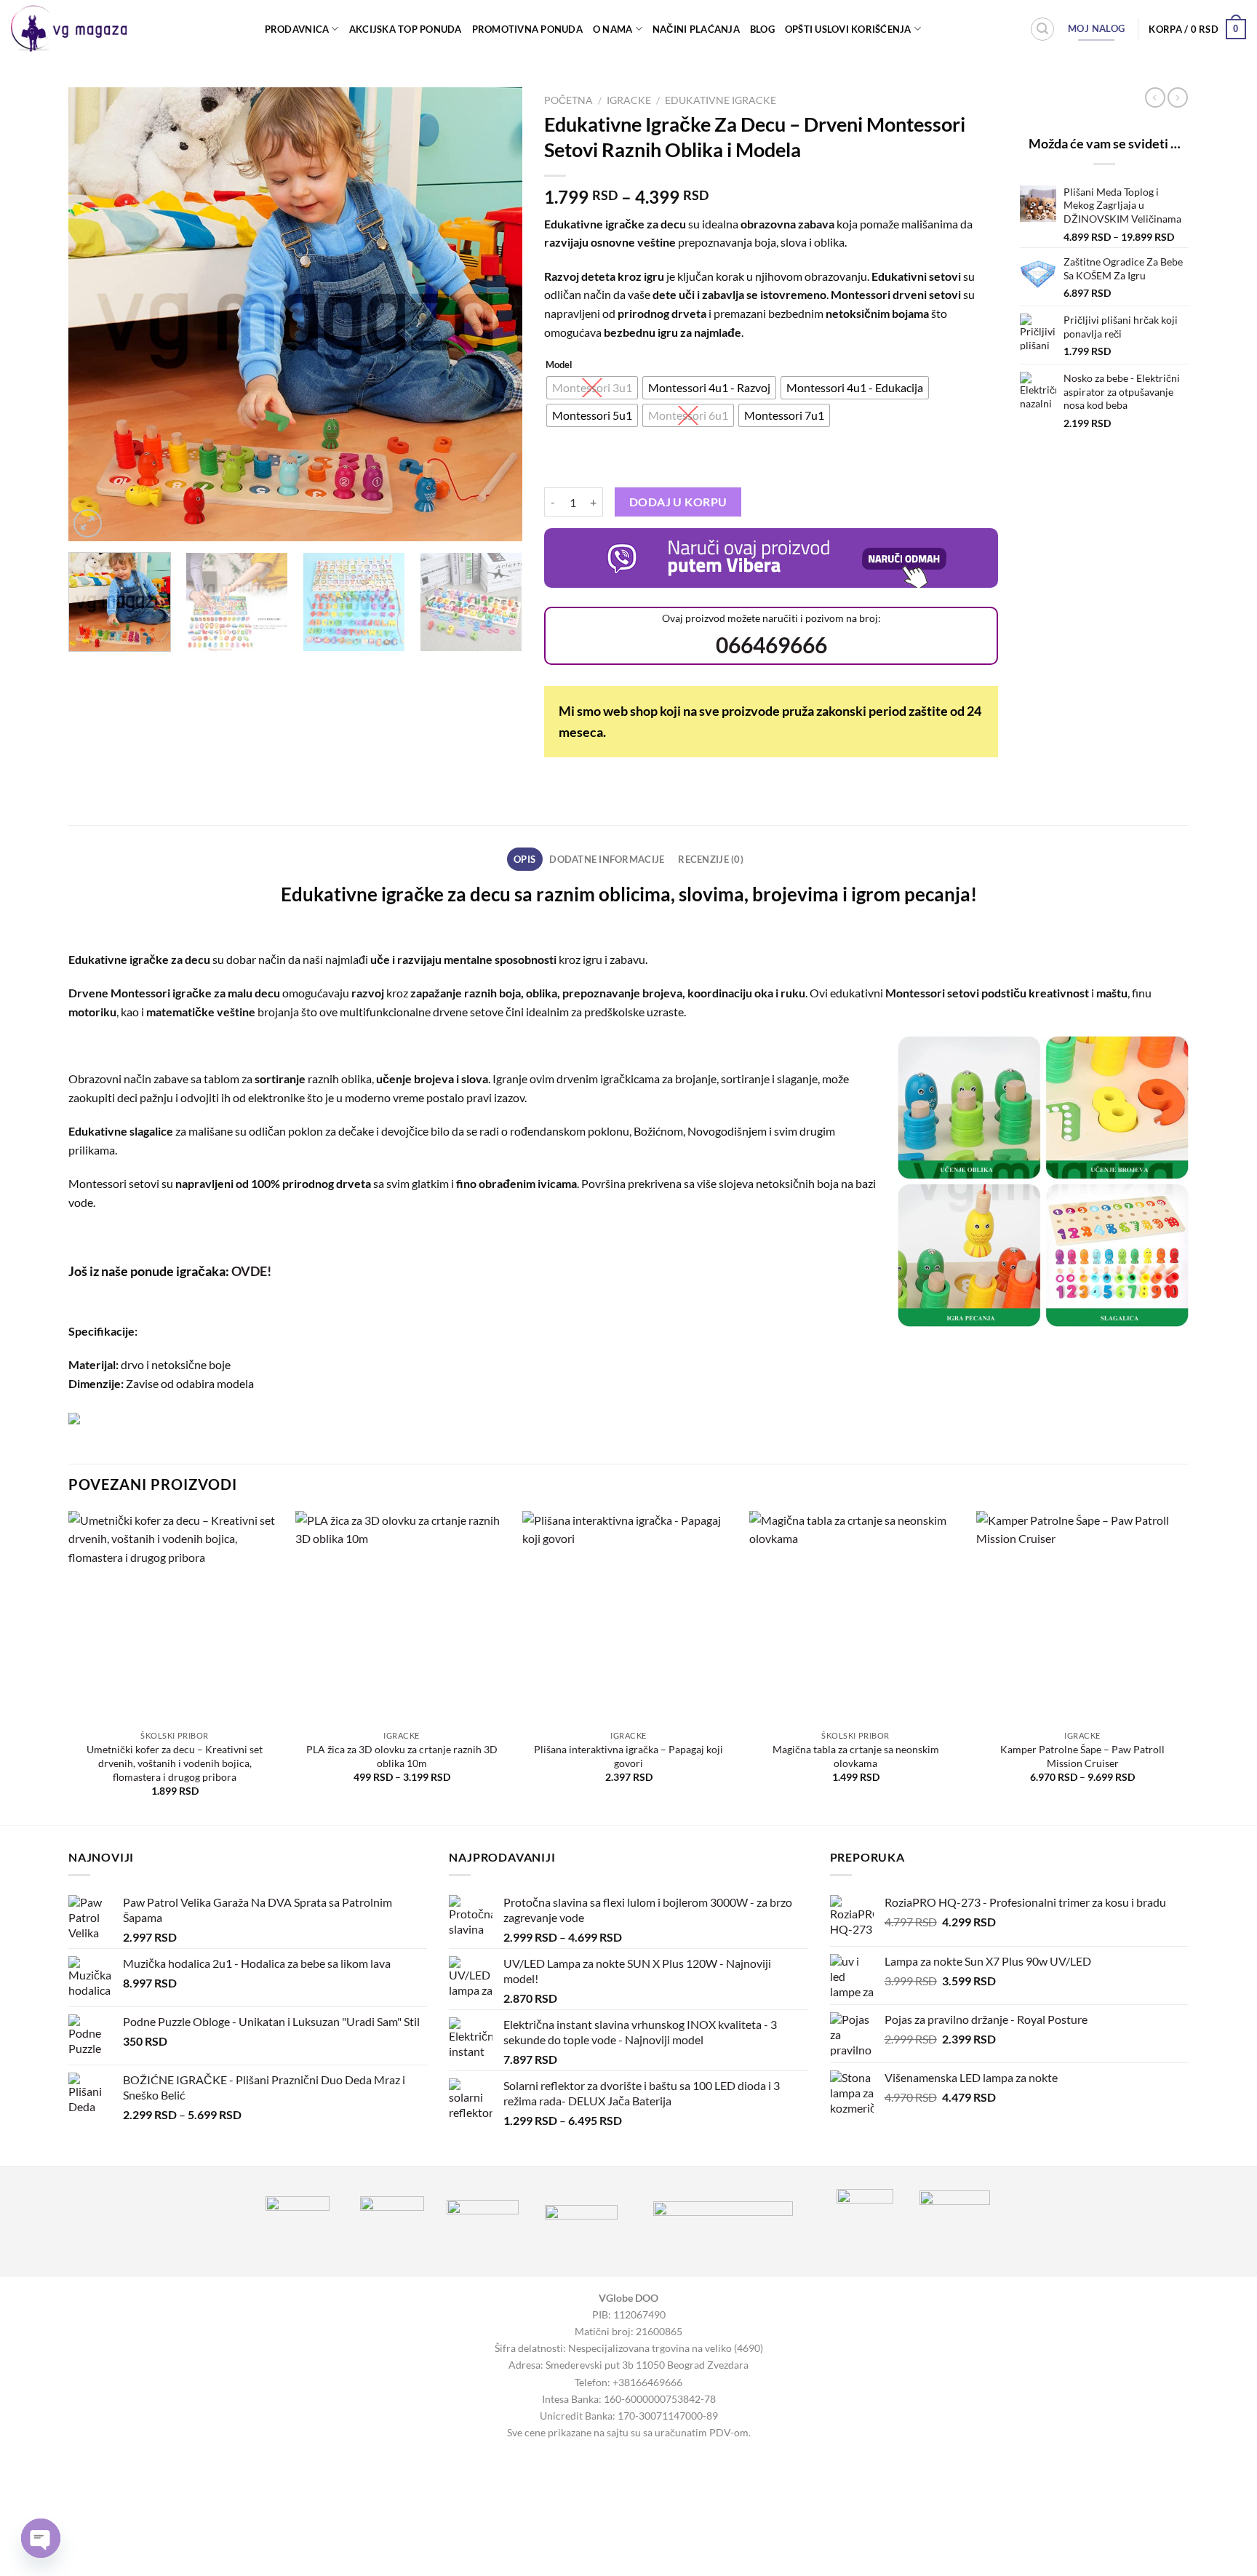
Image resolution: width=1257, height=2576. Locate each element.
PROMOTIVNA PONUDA (527, 29)
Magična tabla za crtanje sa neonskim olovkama (856, 1756)
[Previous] (96, 315)
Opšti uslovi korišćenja (848, 29)
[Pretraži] (1042, 29)
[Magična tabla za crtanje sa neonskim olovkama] (855, 1617)
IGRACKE (629, 100)
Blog (762, 29)
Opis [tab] (524, 859)
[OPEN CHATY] (41, 2538)
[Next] (495, 315)
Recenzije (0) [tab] (710, 859)
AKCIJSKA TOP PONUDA (406, 29)
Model (559, 365)
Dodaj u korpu (678, 502)
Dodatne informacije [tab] (607, 859)
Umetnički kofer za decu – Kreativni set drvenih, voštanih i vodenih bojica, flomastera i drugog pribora (175, 1763)
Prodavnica (297, 29)
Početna (568, 100)
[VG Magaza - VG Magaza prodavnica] (72, 29)
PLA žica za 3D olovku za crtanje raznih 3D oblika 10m (402, 1756)
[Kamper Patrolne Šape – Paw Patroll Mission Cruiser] (1082, 1617)
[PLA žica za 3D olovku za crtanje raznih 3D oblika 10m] (402, 1617)
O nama (613, 29)
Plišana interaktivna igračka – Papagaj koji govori (628, 1756)
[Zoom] (88, 523)
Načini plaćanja (696, 29)
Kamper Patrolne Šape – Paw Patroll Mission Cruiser (1082, 1756)
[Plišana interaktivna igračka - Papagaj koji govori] (628, 1617)
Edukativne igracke (721, 100)
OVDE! (251, 1271)
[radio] (592, 388)
